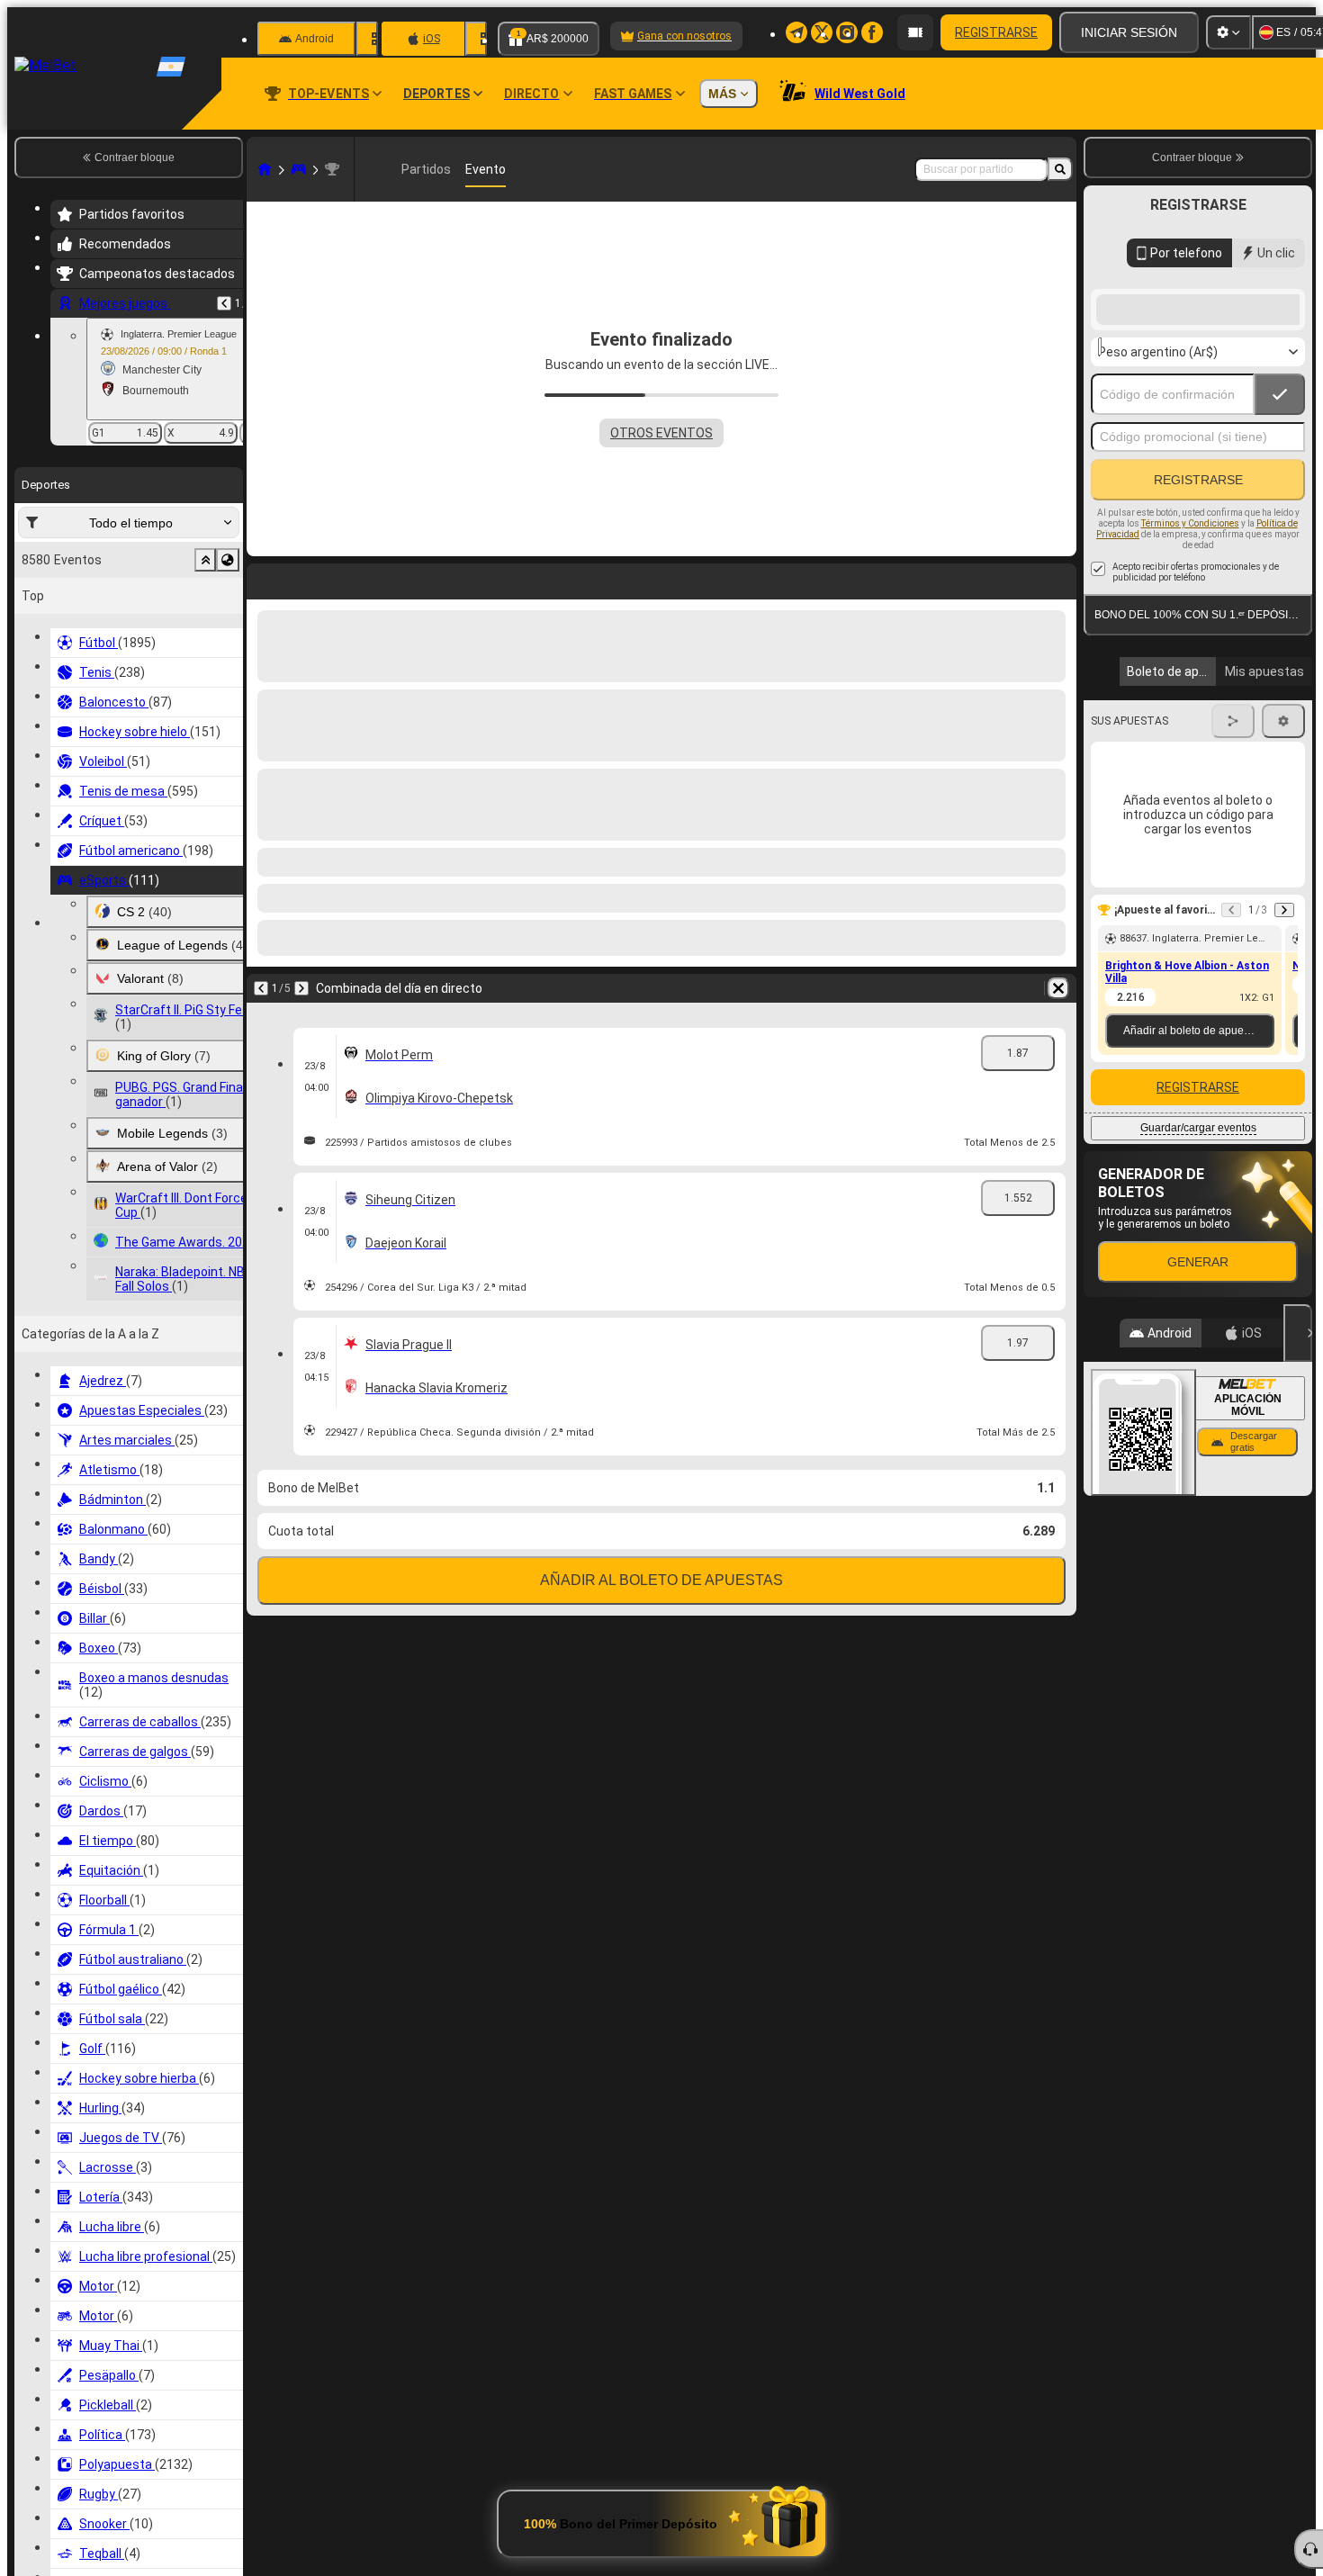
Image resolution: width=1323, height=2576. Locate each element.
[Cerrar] (1298, 1477)
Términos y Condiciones (1190, 667)
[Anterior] (224, 303)
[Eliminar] (1058, 578)
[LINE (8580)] (265, 169)
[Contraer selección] (205, 560)
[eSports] (299, 169)
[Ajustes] (1228, 32)
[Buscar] (1060, 169)
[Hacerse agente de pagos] (915, 32)
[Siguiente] (308, 578)
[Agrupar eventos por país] (228, 560)
